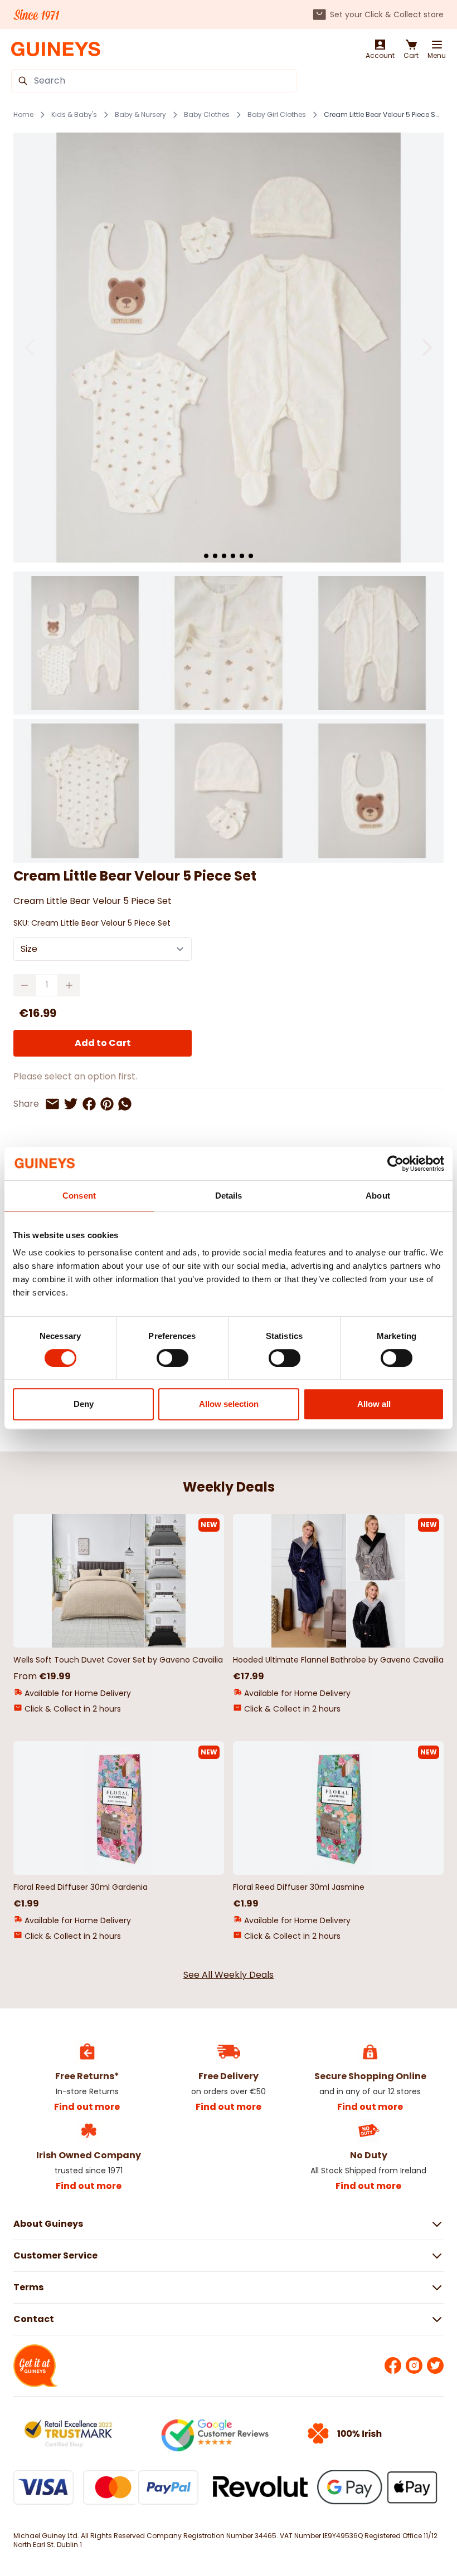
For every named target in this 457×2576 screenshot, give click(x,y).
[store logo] (56, 49)
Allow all (374, 1404)
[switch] (172, 1358)
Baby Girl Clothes (277, 115)
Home (23, 115)
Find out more (87, 2107)
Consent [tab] (79, 1196)
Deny (84, 1404)
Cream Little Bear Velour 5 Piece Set (382, 115)
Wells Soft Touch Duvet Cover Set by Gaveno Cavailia (118, 1660)
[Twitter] (435, 2365)
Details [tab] (229, 1196)
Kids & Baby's (74, 115)
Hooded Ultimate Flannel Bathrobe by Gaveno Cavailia (338, 1660)
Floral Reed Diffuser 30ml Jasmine (299, 1887)
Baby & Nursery (140, 115)
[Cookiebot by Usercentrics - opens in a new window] (395, 1164)
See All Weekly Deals (229, 1975)
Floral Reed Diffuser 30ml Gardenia (81, 1887)
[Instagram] (414, 2365)
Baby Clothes (207, 115)
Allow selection (229, 1404)
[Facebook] (393, 2365)
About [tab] (378, 1196)
